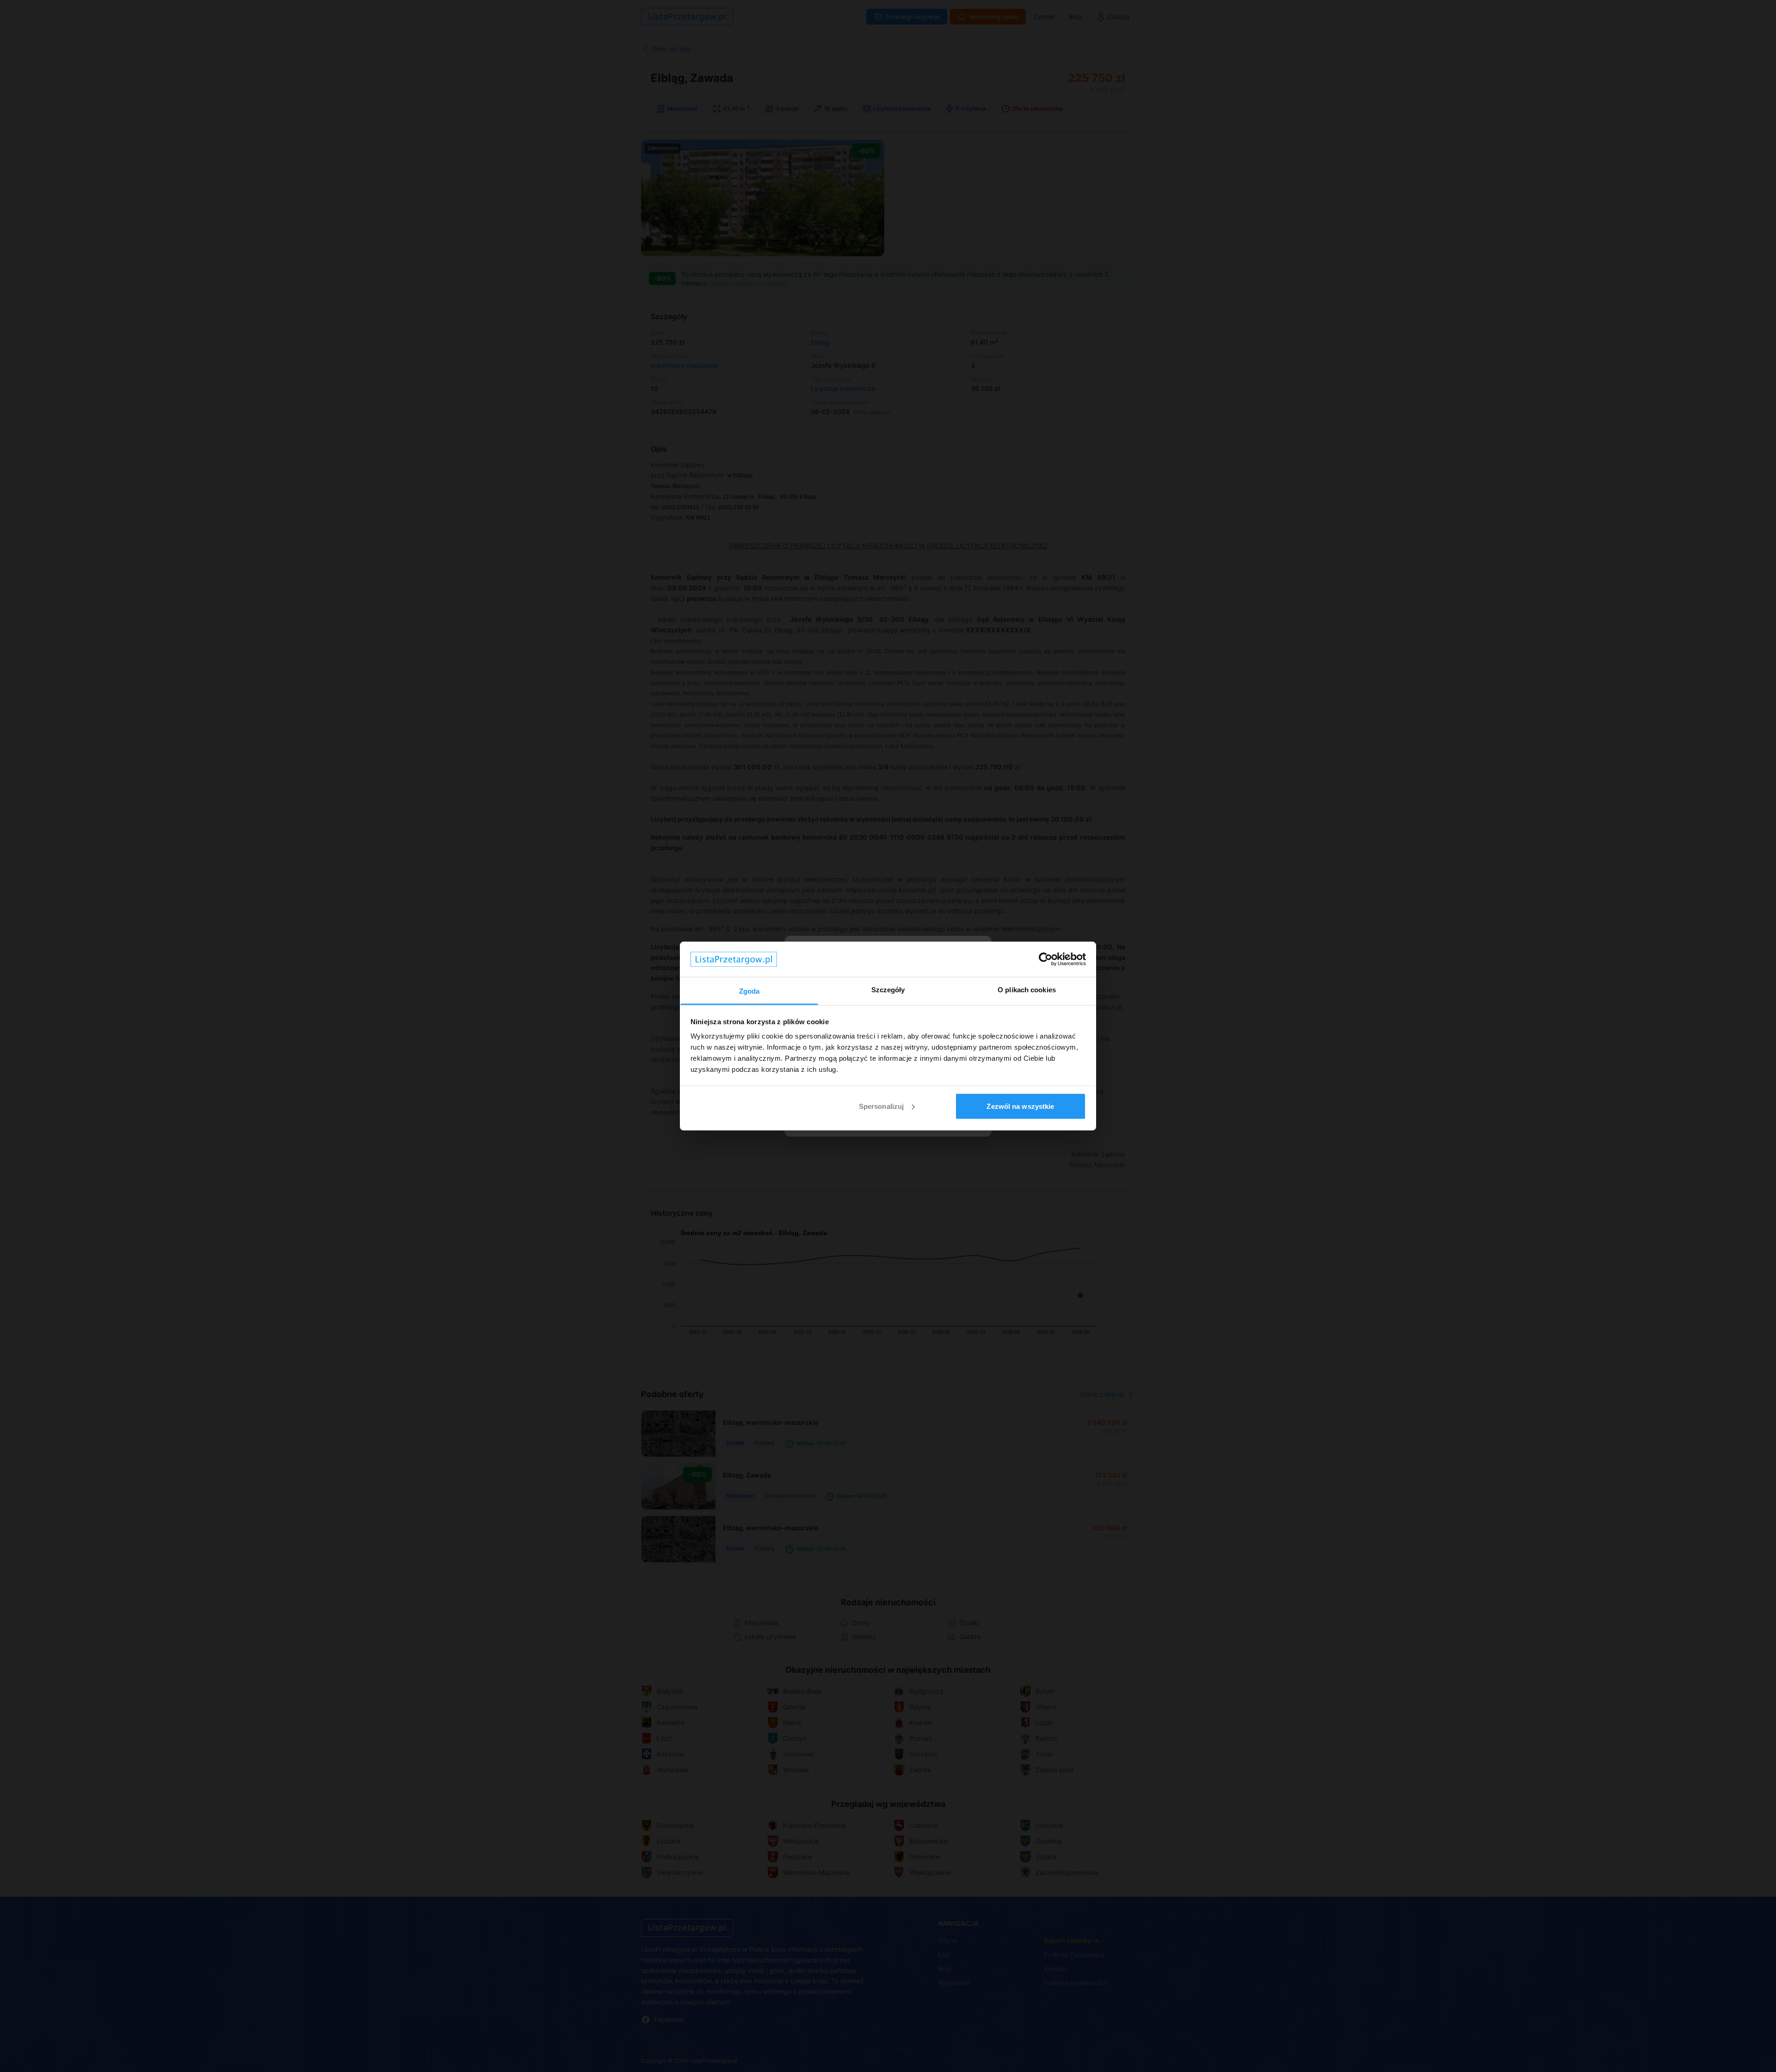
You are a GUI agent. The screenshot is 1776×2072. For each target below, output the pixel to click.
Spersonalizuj (881, 1106)
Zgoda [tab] (749, 991)
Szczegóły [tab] (888, 990)
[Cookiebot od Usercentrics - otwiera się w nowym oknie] (1045, 959)
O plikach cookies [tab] (1027, 990)
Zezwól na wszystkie (1020, 1106)
